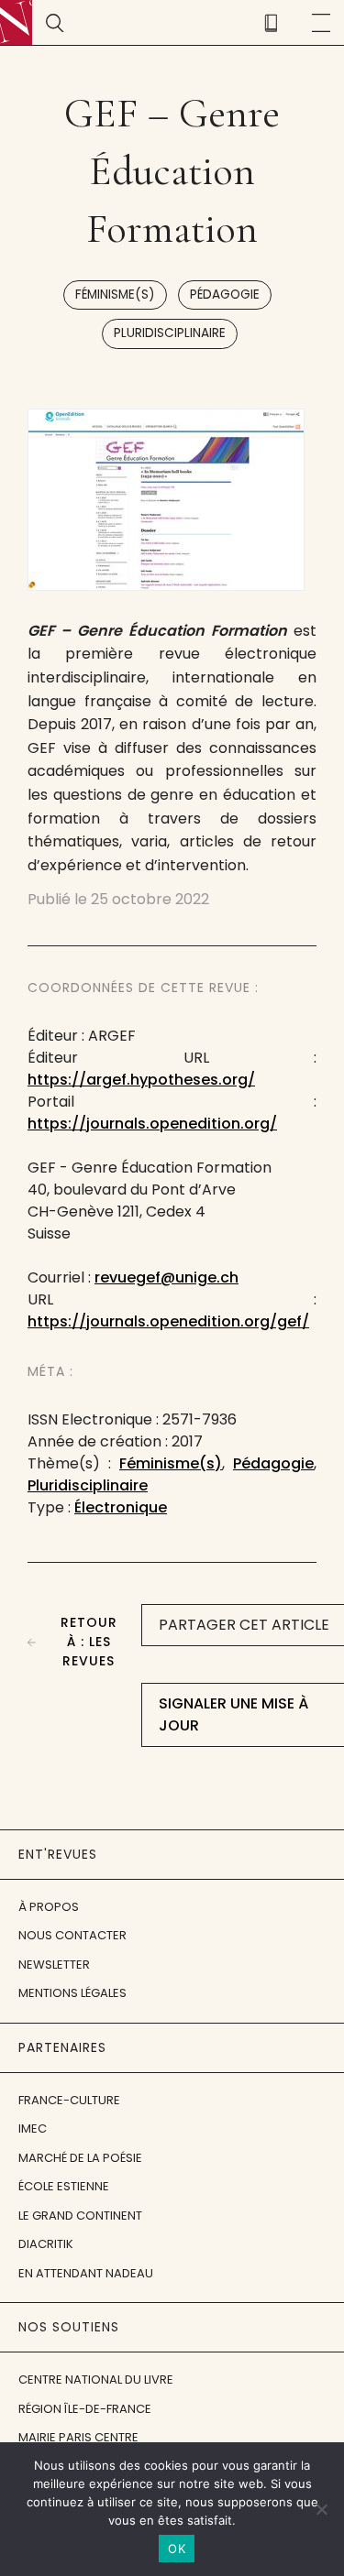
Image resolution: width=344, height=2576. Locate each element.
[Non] (321, 2509)
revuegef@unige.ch (166, 1277)
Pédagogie (225, 295)
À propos (49, 1907)
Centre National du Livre (96, 2380)
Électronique (121, 1507)
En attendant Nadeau (86, 2273)
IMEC (33, 2128)
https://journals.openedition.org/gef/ (168, 1321)
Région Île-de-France (85, 2409)
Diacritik (46, 2244)
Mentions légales (72, 1993)
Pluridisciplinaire (170, 333)
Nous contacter (72, 1935)
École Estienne (64, 2186)
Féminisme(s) (115, 295)
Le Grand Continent (80, 2216)
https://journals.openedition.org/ (152, 1124)
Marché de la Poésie (80, 2158)
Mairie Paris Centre (78, 2437)
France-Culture (69, 2100)
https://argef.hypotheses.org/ (141, 1080)
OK (177, 2549)
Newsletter (54, 1965)
